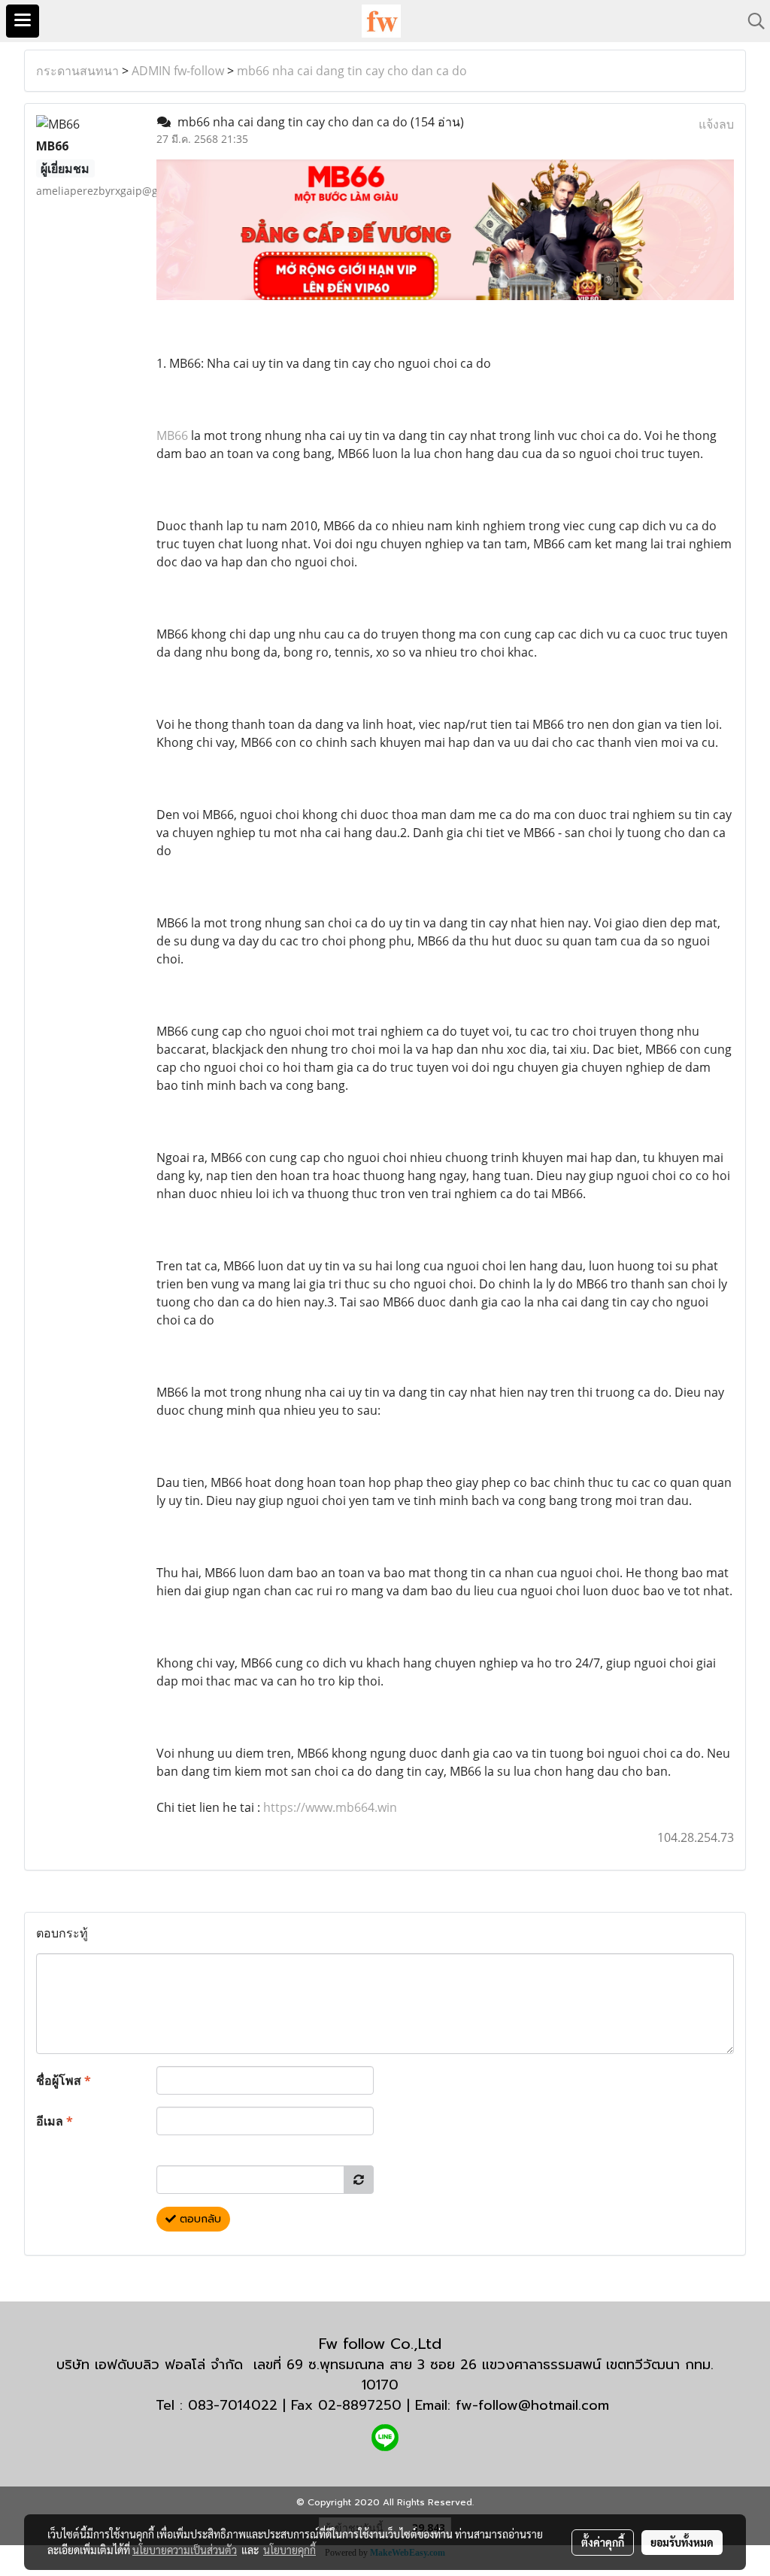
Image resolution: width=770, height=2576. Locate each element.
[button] (751, 21)
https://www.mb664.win (330, 1807)
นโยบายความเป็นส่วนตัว (185, 2550)
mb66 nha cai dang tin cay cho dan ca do (352, 71)
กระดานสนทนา (77, 71)
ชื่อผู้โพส (64, 2080)
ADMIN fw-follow (178, 71)
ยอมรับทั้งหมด (682, 2542)
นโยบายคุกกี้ (290, 2550)
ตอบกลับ (199, 2219)
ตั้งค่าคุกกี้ (603, 2542)
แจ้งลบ (716, 124)
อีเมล (55, 2121)
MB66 (172, 435)
